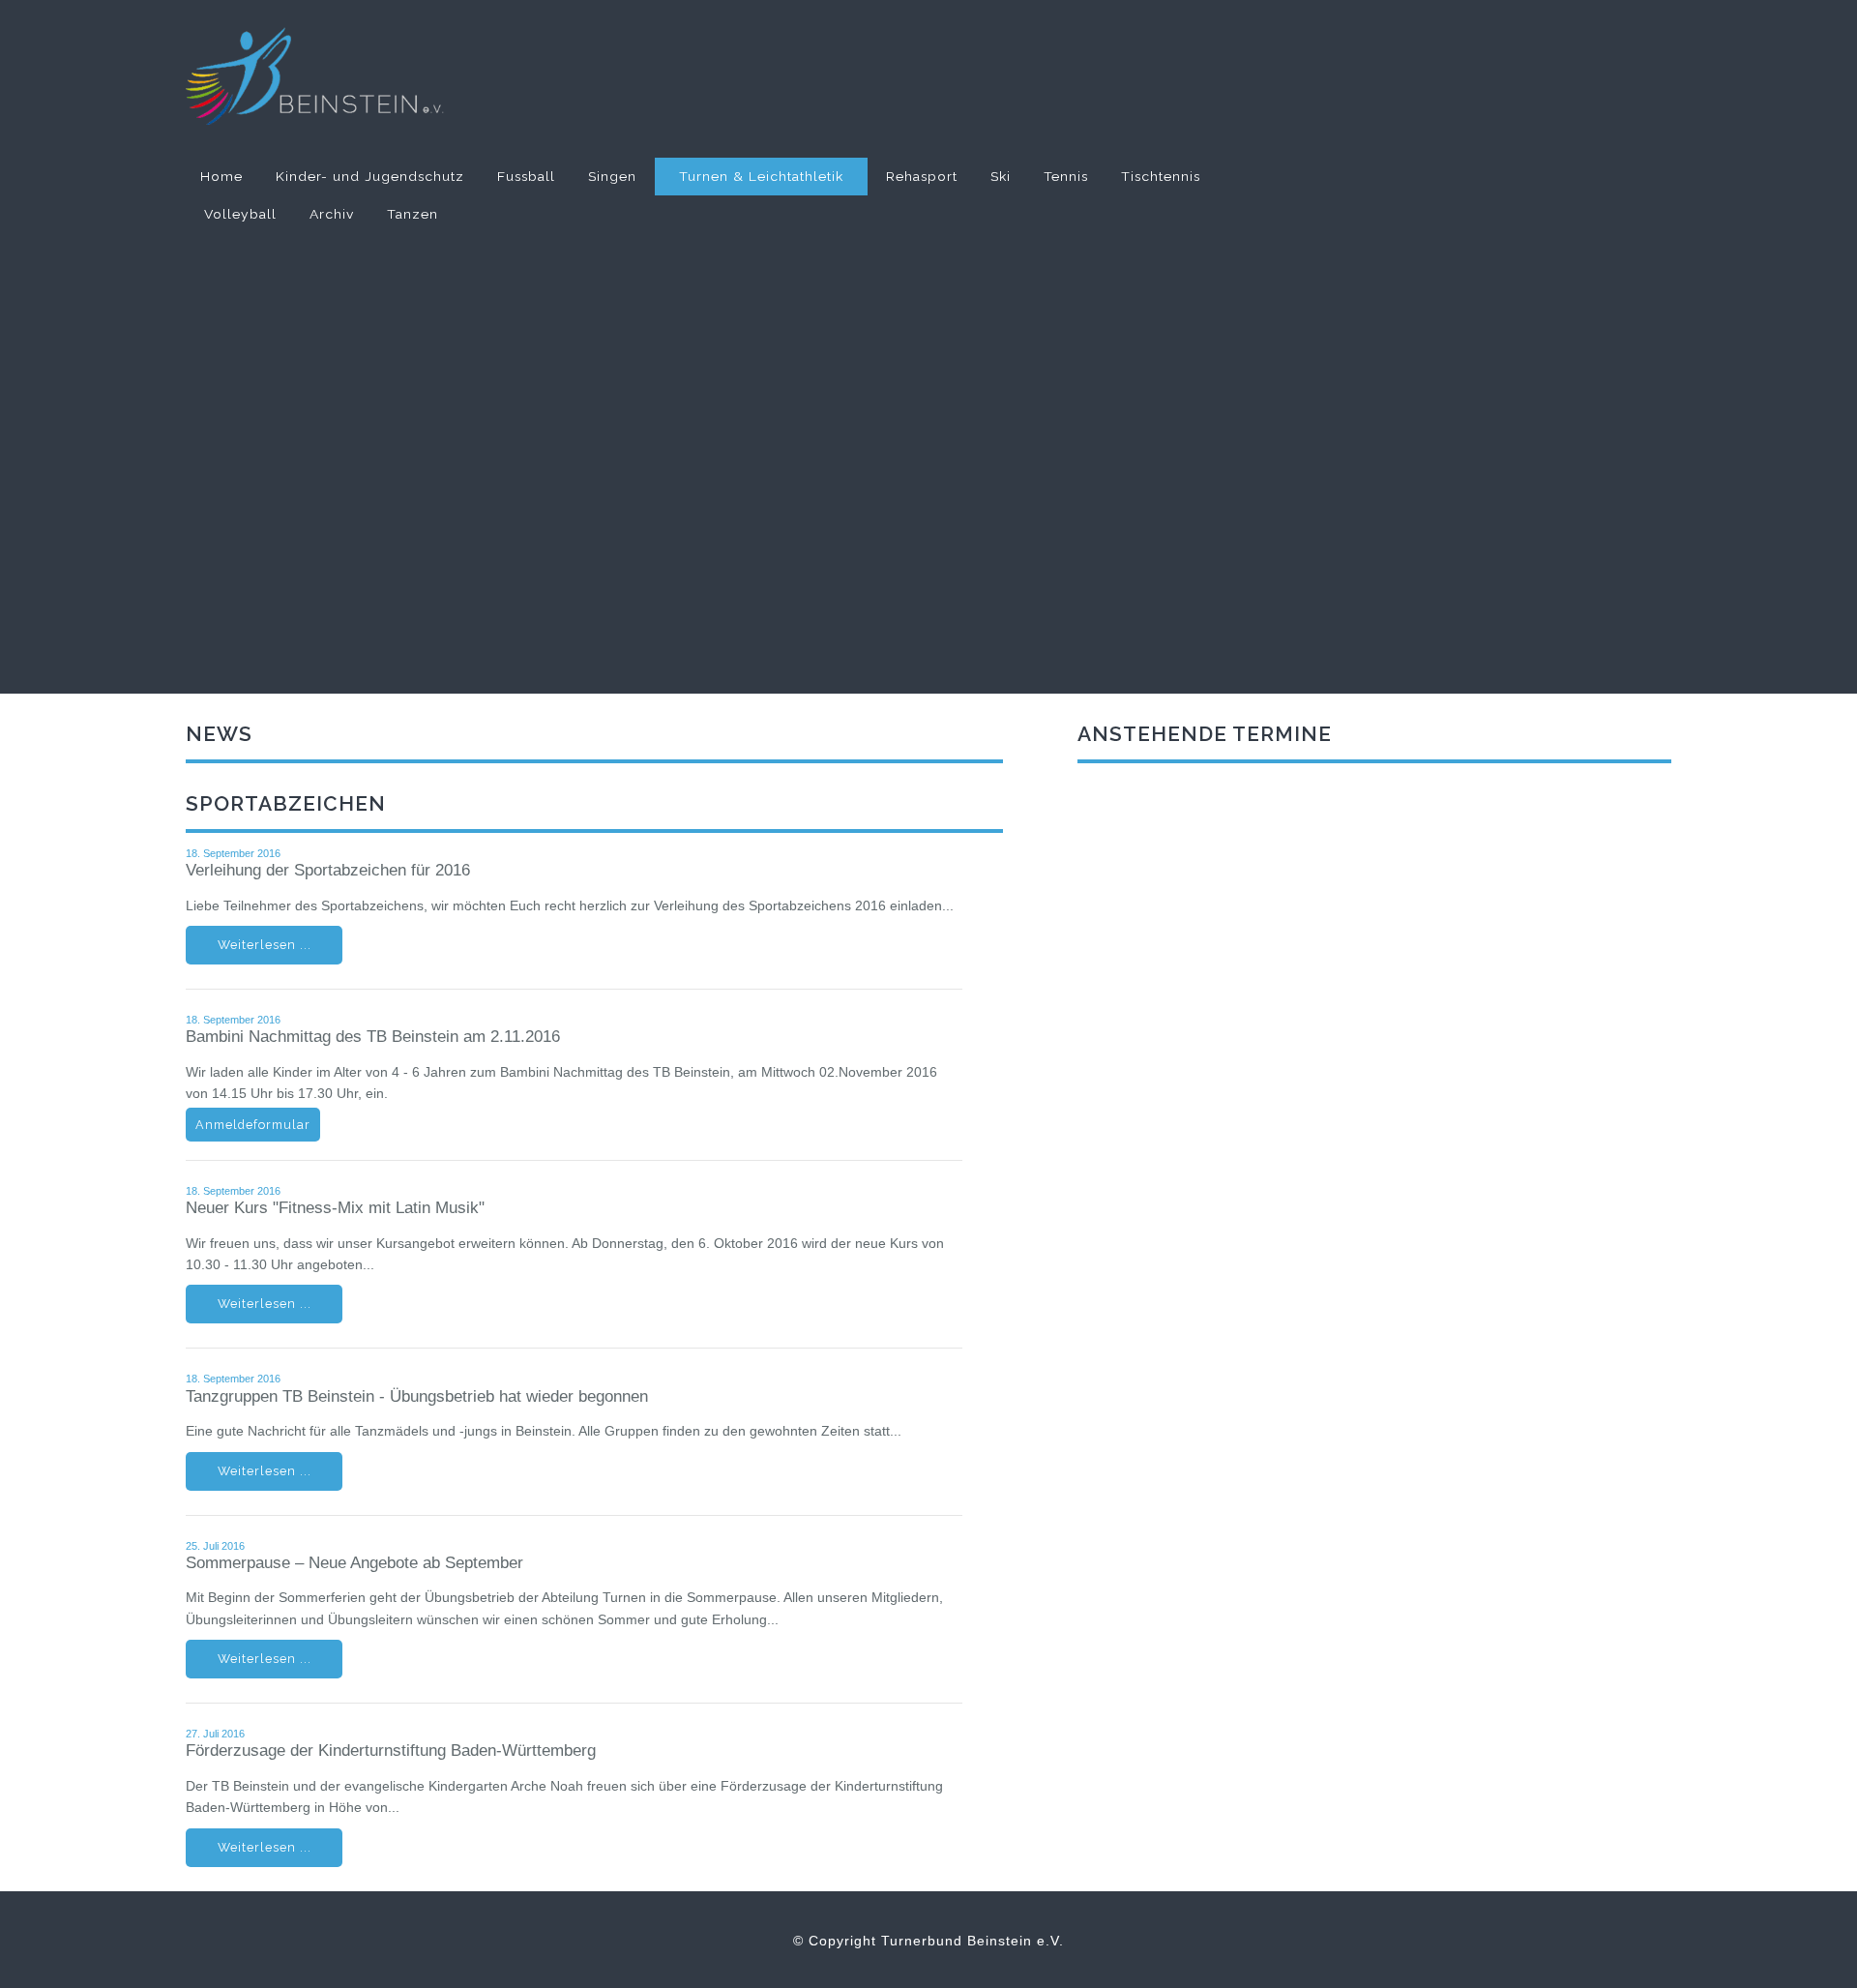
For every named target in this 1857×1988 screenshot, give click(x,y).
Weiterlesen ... (265, 945)
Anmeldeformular (253, 1125)
